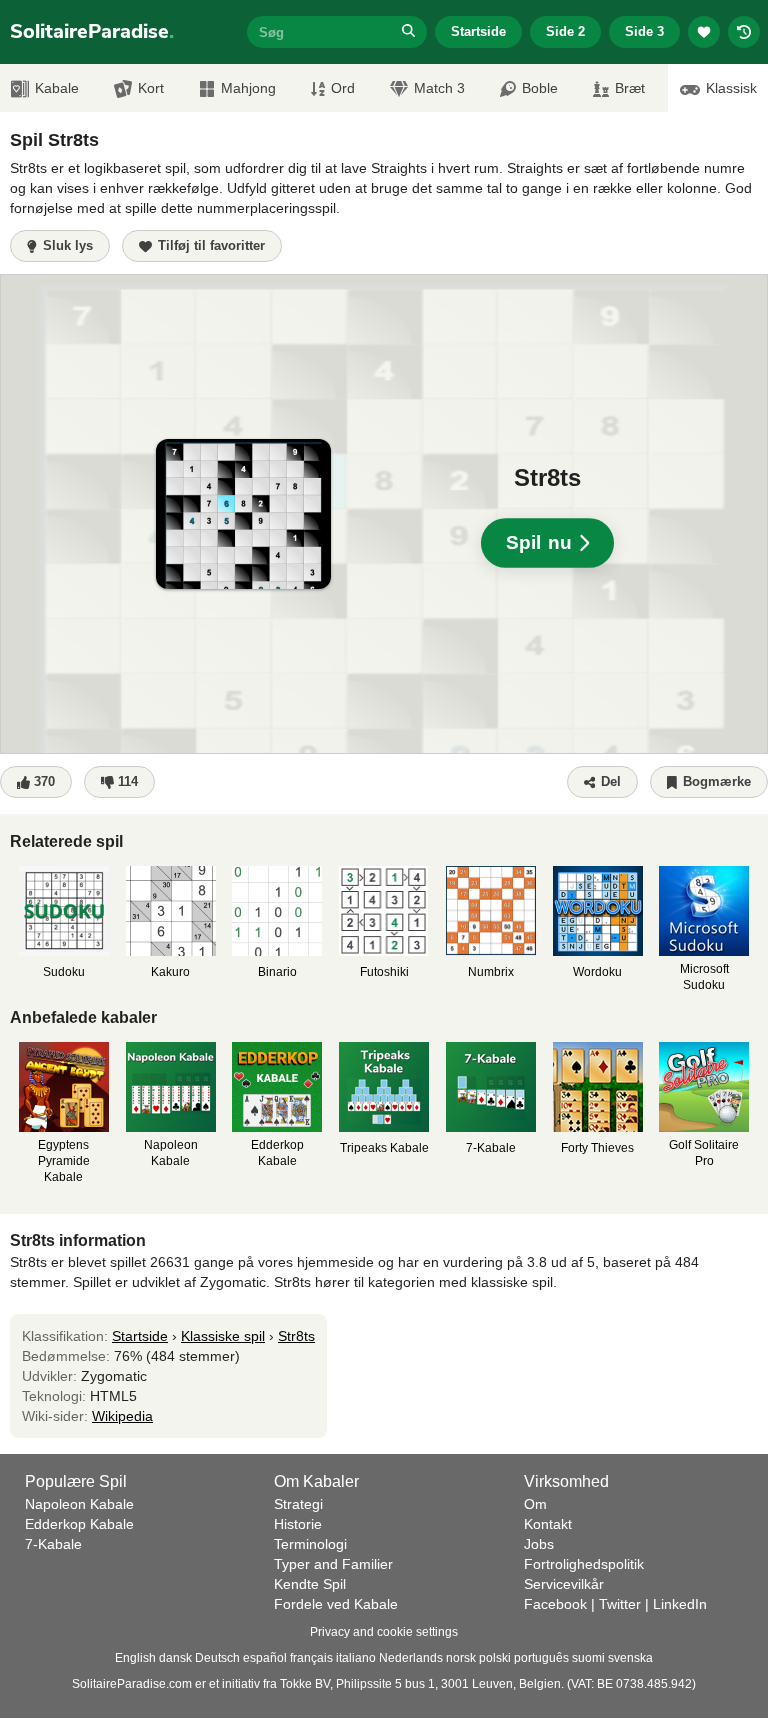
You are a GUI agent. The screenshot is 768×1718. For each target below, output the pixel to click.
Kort (151, 88)
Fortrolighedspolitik (584, 1564)
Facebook (555, 1604)
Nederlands (411, 1658)
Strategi (298, 1504)
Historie (298, 1524)
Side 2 (565, 31)
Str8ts (296, 1336)
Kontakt (548, 1524)
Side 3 (644, 31)
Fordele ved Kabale (336, 1604)
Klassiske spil (223, 1336)
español (265, 1658)
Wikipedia (122, 1416)
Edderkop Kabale (79, 1524)
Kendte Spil (310, 1584)
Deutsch (217, 1658)
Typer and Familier (333, 1564)
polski (495, 1658)
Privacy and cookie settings (384, 1632)
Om (535, 1504)
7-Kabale (53, 1544)
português (541, 1658)
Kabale (57, 88)
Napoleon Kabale (79, 1504)
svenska (630, 1658)
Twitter (620, 1604)
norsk (461, 1658)
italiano (356, 1658)
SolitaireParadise (92, 31)
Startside (478, 31)
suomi (588, 1658)
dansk (175, 1658)
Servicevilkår (564, 1584)
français (311, 1658)
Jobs (539, 1544)
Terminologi (310, 1544)
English (135, 1658)
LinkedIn (680, 1604)
